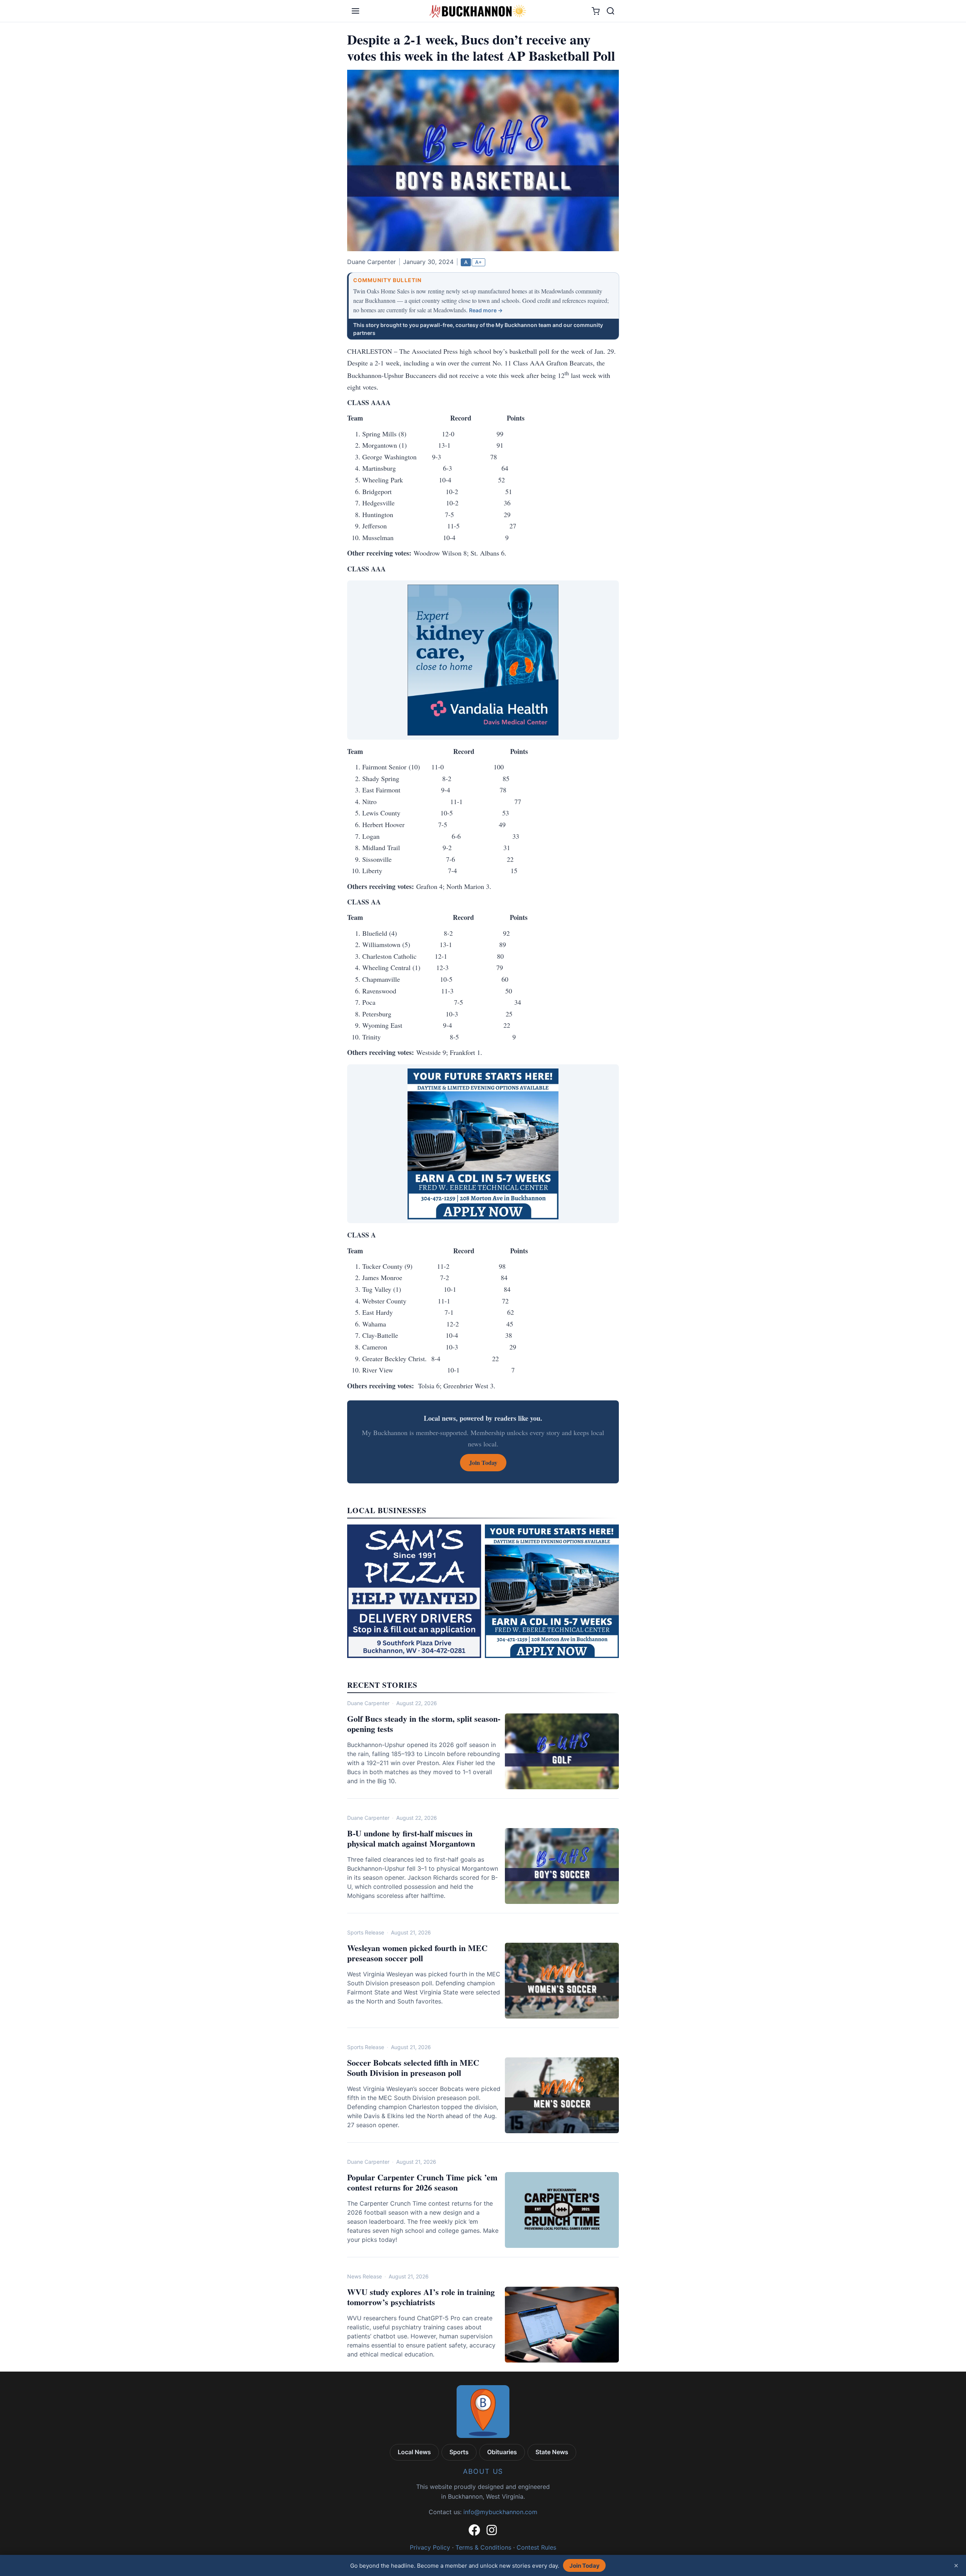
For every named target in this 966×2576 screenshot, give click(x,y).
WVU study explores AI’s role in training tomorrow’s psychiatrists (421, 2297)
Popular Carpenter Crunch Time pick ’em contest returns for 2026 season (422, 2182)
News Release (365, 2276)
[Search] (611, 11)
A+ (478, 262)
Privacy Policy (430, 2547)
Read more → (486, 310)
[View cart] (596, 11)
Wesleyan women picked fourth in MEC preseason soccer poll (417, 1953)
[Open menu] (355, 11)
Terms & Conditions (483, 2547)
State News (552, 2452)
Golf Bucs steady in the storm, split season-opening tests (424, 1724)
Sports (459, 2452)
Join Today (585, 2566)
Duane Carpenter (368, 1703)
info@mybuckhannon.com (500, 2512)
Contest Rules (536, 2547)
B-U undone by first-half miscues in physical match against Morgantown (411, 1838)
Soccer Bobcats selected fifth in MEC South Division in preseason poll (413, 2068)
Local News (414, 2452)
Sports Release (366, 1932)
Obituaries (502, 2452)
